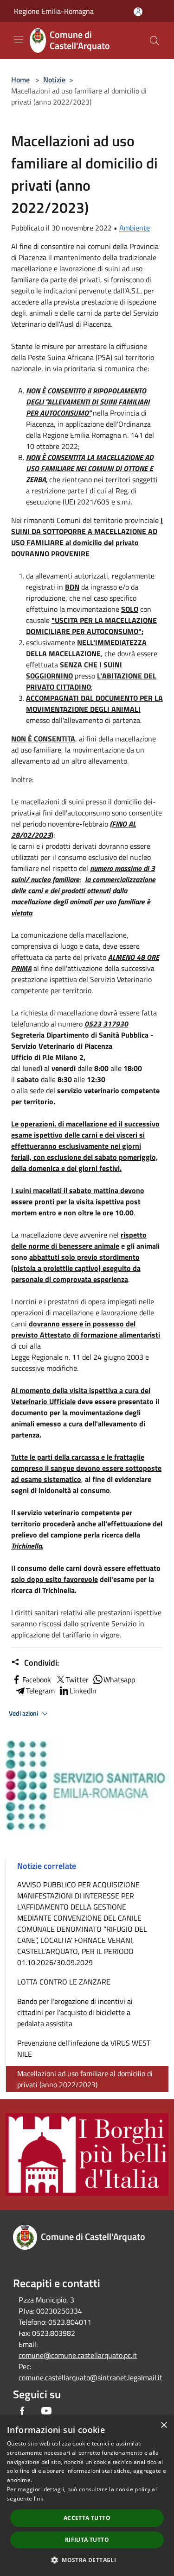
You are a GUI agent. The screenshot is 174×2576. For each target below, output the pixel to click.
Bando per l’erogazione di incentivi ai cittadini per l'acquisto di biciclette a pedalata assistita (75, 2012)
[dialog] (87, 2496)
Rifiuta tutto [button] (87, 2540)
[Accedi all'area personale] (138, 12)
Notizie (54, 80)
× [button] (164, 2425)
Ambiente (135, 228)
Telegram (40, 1691)
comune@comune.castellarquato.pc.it (78, 2355)
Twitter (77, 1680)
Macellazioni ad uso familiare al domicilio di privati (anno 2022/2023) (85, 2079)
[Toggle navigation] (19, 40)
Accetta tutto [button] (87, 2518)
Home (20, 80)
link (39, 2498)
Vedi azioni (24, 1713)
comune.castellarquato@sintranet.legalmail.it (90, 2377)
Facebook (37, 1680)
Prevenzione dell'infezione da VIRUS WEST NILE (84, 2048)
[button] (87, 2560)
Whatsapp (119, 1680)
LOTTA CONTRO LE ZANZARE (64, 1982)
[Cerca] (155, 41)
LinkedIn (83, 1691)
